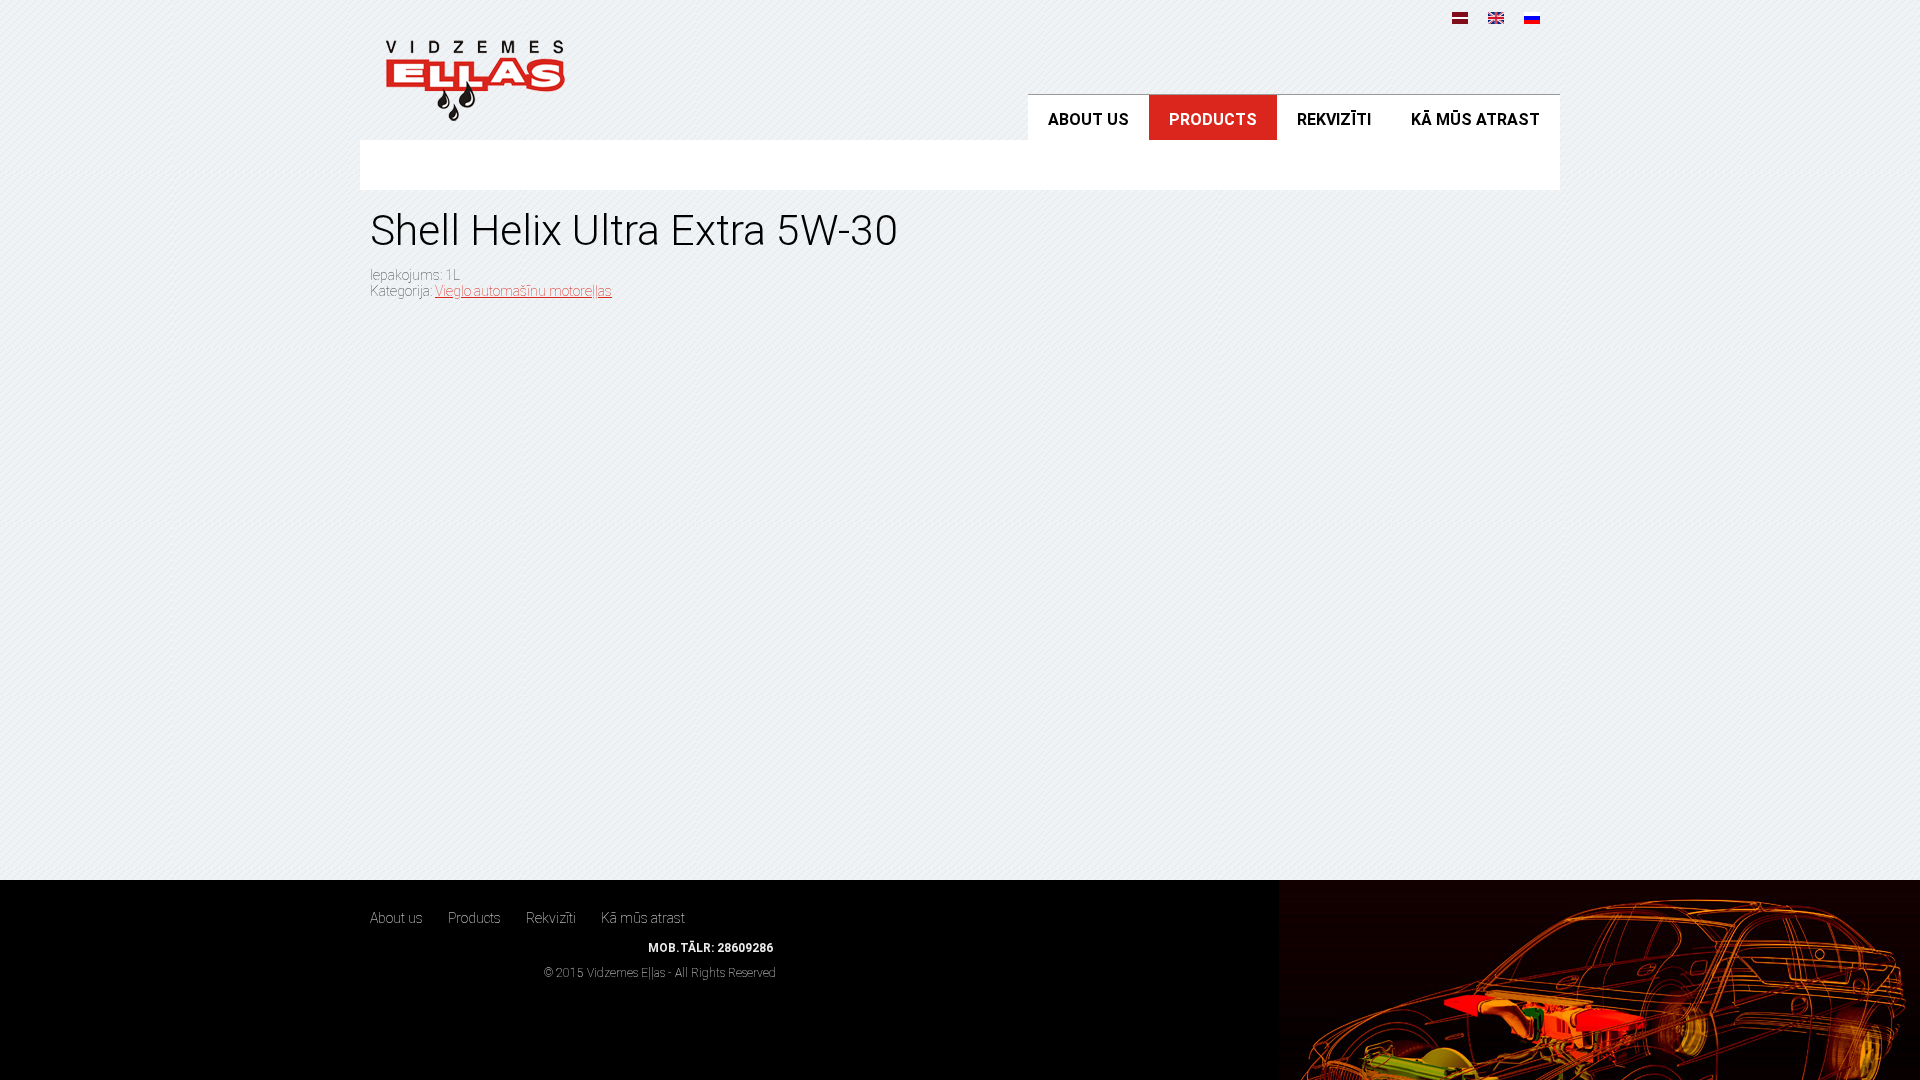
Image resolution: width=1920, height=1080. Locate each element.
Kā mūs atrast (1475, 119)
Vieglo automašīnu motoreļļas (523, 291)
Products (1213, 119)
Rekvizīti (1334, 119)
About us (1088, 119)
